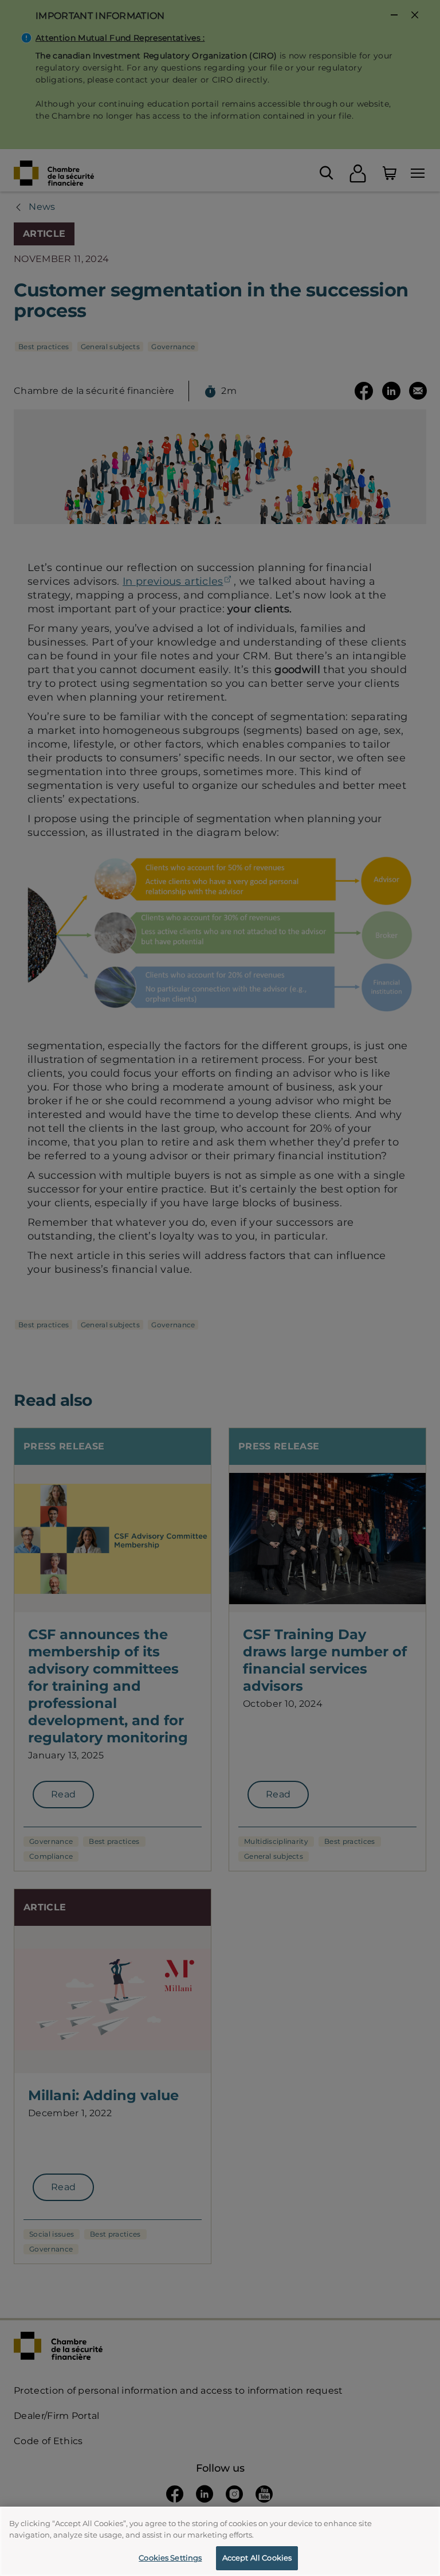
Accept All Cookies (257, 2558)
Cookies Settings (170, 2558)
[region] (220, 2541)
